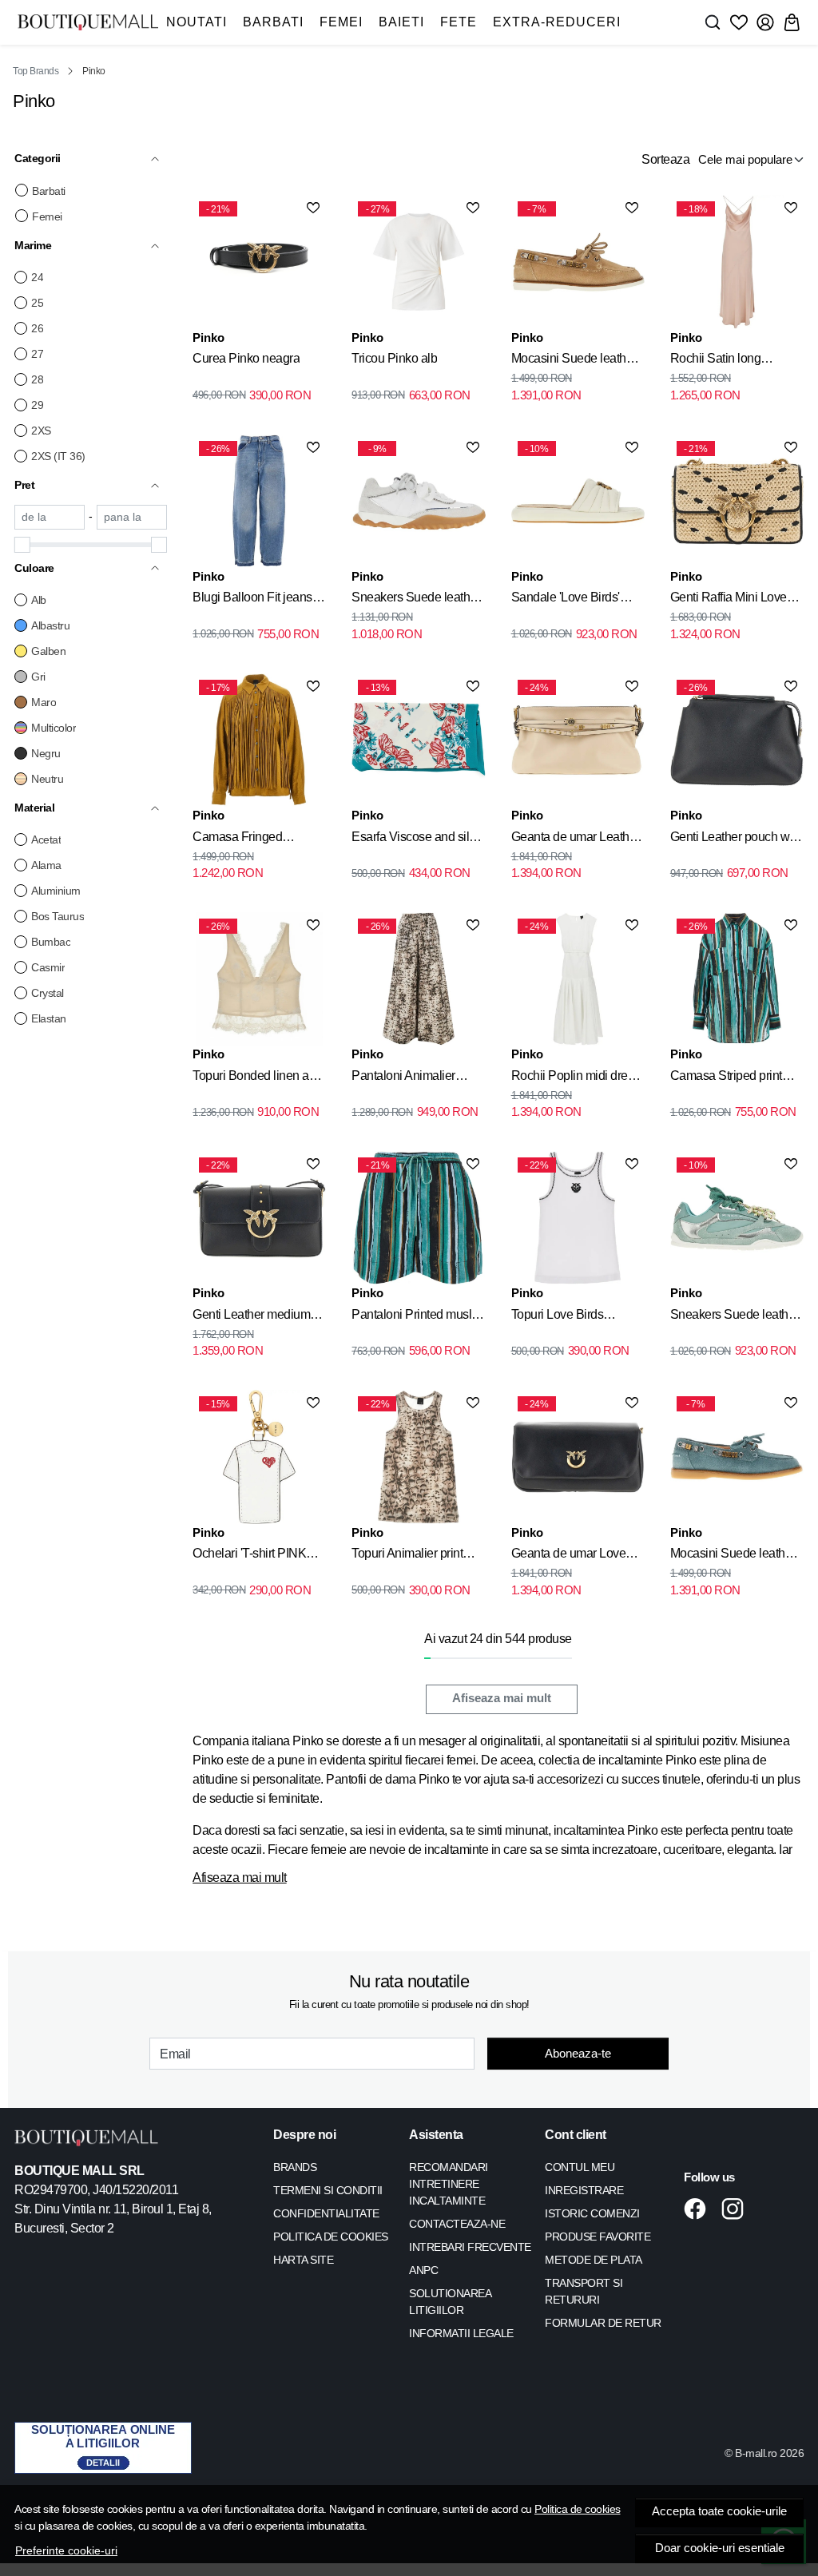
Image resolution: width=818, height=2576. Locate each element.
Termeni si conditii (328, 2190)
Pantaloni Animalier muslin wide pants (403, 1078)
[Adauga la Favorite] (313, 208)
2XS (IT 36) (58, 456)
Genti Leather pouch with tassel (736, 839)
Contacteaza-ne (457, 2224)
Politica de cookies (578, 2509)
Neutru (47, 779)
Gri (38, 677)
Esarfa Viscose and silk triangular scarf (413, 839)
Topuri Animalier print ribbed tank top (407, 1556)
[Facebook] (699, 2209)
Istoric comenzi (592, 2213)
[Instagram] (737, 2209)
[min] (50, 517)
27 (37, 354)
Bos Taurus (58, 916)
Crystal (48, 993)
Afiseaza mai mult (502, 1698)
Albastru (50, 625)
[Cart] (792, 22)
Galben (48, 651)
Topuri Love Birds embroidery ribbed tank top (572, 1317)
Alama (46, 865)
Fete (459, 22)
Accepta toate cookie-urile (719, 2511)
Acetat (46, 839)
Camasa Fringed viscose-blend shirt (242, 839)
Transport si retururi (584, 2291)
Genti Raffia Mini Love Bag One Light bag (729, 600)
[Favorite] (739, 22)
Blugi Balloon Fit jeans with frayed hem (252, 600)
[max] (132, 517)
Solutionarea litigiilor (450, 2302)
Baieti (401, 22)
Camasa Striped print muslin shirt (726, 1078)
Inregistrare (584, 2190)
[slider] (22, 545)
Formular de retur (603, 2323)
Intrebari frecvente (470, 2247)
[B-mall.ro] (88, 22)
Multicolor (54, 728)
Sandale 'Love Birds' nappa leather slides (566, 600)
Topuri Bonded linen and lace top (258, 1078)
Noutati (197, 22)
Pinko (208, 337)
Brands (295, 2167)
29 (37, 405)
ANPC (423, 2270)
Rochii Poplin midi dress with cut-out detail (576, 1078)
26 (37, 328)
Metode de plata (594, 2260)
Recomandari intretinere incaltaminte (449, 2184)
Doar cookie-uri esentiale (720, 2548)
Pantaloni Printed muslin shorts (416, 1317)
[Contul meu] (765, 22)
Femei (341, 22)
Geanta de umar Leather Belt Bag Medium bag (576, 839)
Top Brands (36, 71)
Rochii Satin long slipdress (716, 361)
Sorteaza (665, 159)
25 (37, 303)
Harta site (303, 2260)
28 (37, 379)
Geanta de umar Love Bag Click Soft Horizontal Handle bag (578, 1556)
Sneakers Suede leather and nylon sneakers (416, 600)
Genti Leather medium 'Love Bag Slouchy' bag (255, 1317)
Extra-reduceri (557, 22)
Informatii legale (461, 2333)
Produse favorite (598, 2237)
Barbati (273, 22)
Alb (39, 600)
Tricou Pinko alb (394, 358)
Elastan (49, 1018)
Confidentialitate (326, 2213)
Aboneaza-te (578, 2053)
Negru (46, 753)
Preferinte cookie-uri (66, 2550)
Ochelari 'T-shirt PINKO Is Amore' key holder (254, 1556)
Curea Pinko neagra (246, 358)
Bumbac (51, 942)
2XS (41, 431)
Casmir (48, 967)
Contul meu (580, 2167)
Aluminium (56, 891)
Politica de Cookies (331, 2237)
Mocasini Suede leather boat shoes (574, 361)
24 (37, 277)
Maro (44, 702)
